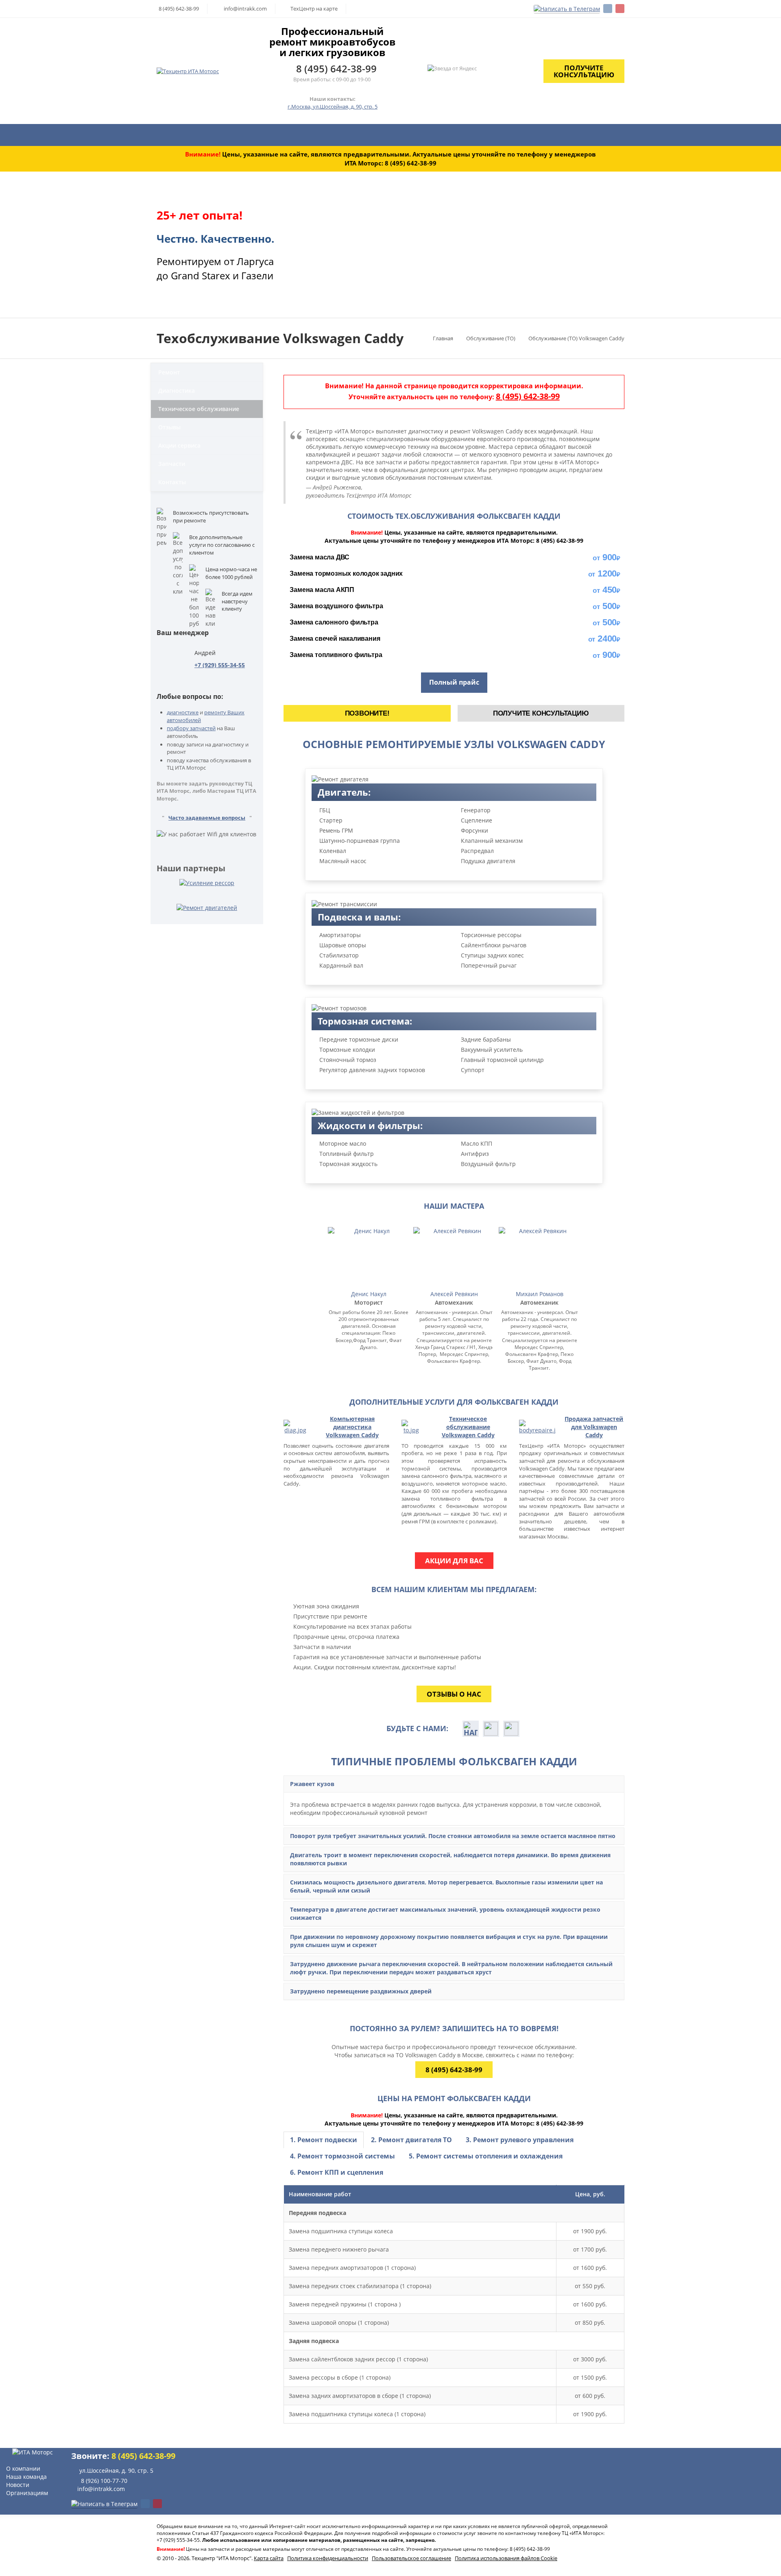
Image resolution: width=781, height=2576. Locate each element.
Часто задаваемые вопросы (207, 818)
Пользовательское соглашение (411, 2558)
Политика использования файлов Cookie (506, 2558)
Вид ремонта (308, 135)
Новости (18, 2485)
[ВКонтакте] (608, 9)
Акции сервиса (179, 445)
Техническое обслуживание (199, 409)
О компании (567, 135)
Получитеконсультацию (584, 71)
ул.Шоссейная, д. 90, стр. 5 (117, 2470)
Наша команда (26, 2477)
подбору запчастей (191, 728)
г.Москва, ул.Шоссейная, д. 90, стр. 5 (333, 107)
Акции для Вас (454, 1561)
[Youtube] (620, 9)
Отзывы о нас (454, 1694)
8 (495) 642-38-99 (179, 9)
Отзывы (169, 427)
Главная (177, 135)
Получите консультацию (541, 713)
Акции (523, 135)
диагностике (183, 712)
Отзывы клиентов (702, 135)
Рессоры (442, 135)
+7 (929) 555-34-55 (220, 665)
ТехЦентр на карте (314, 9)
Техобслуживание (379, 135)
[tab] (324, 2140)
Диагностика (630, 135)
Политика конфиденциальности (328, 2558)
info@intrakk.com (245, 9)
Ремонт (169, 372)
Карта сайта (269, 2558)
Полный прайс (454, 682)
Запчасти (484, 135)
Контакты (172, 482)
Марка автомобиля (234, 135)
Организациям (27, 2493)
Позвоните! (367, 713)
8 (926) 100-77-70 (104, 2481)
